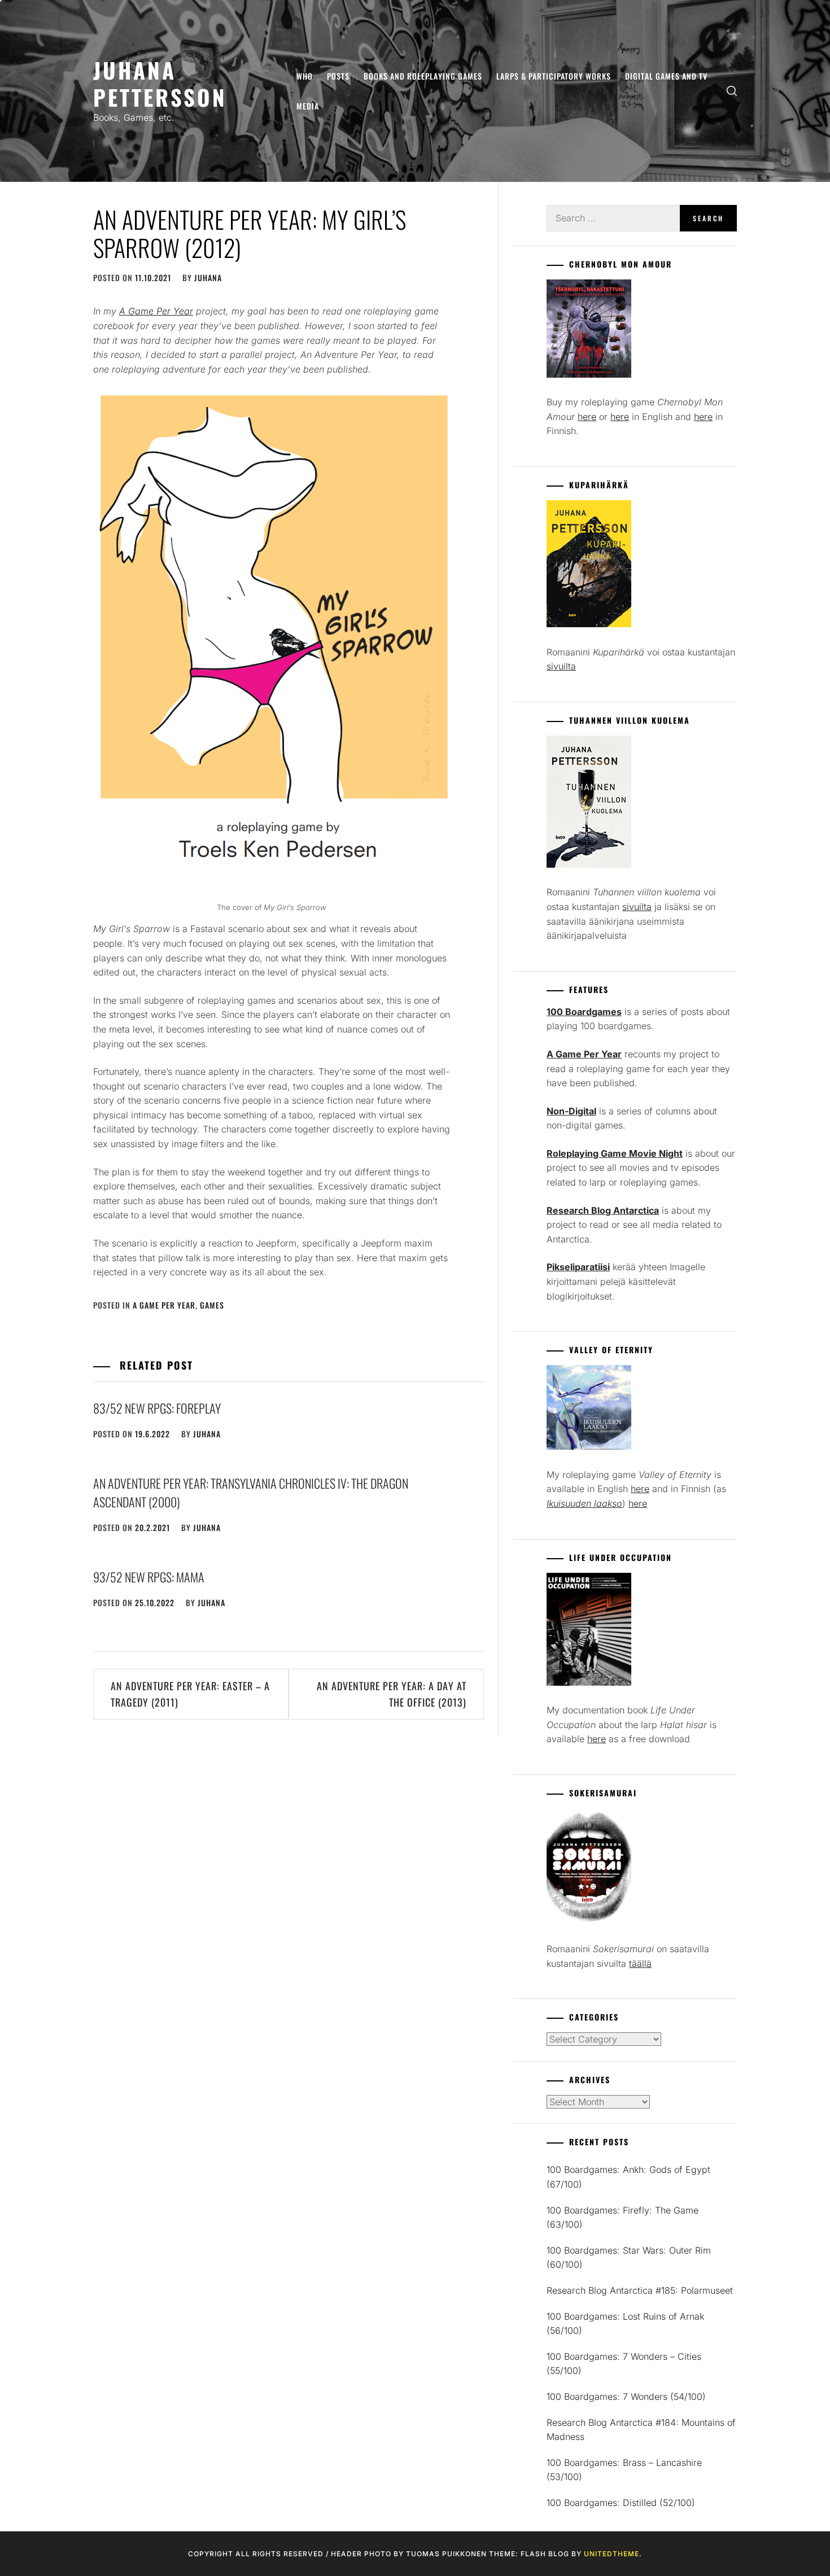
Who (305, 76)
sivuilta (561, 666)
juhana (208, 277)
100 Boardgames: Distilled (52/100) (621, 2503)
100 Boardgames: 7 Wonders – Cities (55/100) (624, 2364)
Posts (338, 76)
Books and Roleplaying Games (423, 76)
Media (308, 106)
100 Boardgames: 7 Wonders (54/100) (626, 2396)
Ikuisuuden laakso (584, 1503)
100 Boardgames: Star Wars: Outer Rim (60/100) (629, 2258)
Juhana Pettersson (160, 83)
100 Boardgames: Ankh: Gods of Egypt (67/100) (628, 2177)
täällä (640, 1963)
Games (212, 1305)
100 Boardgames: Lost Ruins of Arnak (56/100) (625, 2324)
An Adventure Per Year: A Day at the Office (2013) (392, 1694)
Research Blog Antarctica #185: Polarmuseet (640, 2290)
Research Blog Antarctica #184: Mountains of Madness (641, 2430)
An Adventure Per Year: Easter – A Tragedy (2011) (190, 1694)
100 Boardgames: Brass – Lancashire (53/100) (624, 2470)
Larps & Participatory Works (554, 76)
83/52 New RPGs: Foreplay (157, 1408)
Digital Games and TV (666, 76)
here (587, 417)
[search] (732, 91)
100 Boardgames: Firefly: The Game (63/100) (622, 2218)
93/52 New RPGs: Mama (149, 1577)
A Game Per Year (164, 1305)
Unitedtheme (611, 2554)
